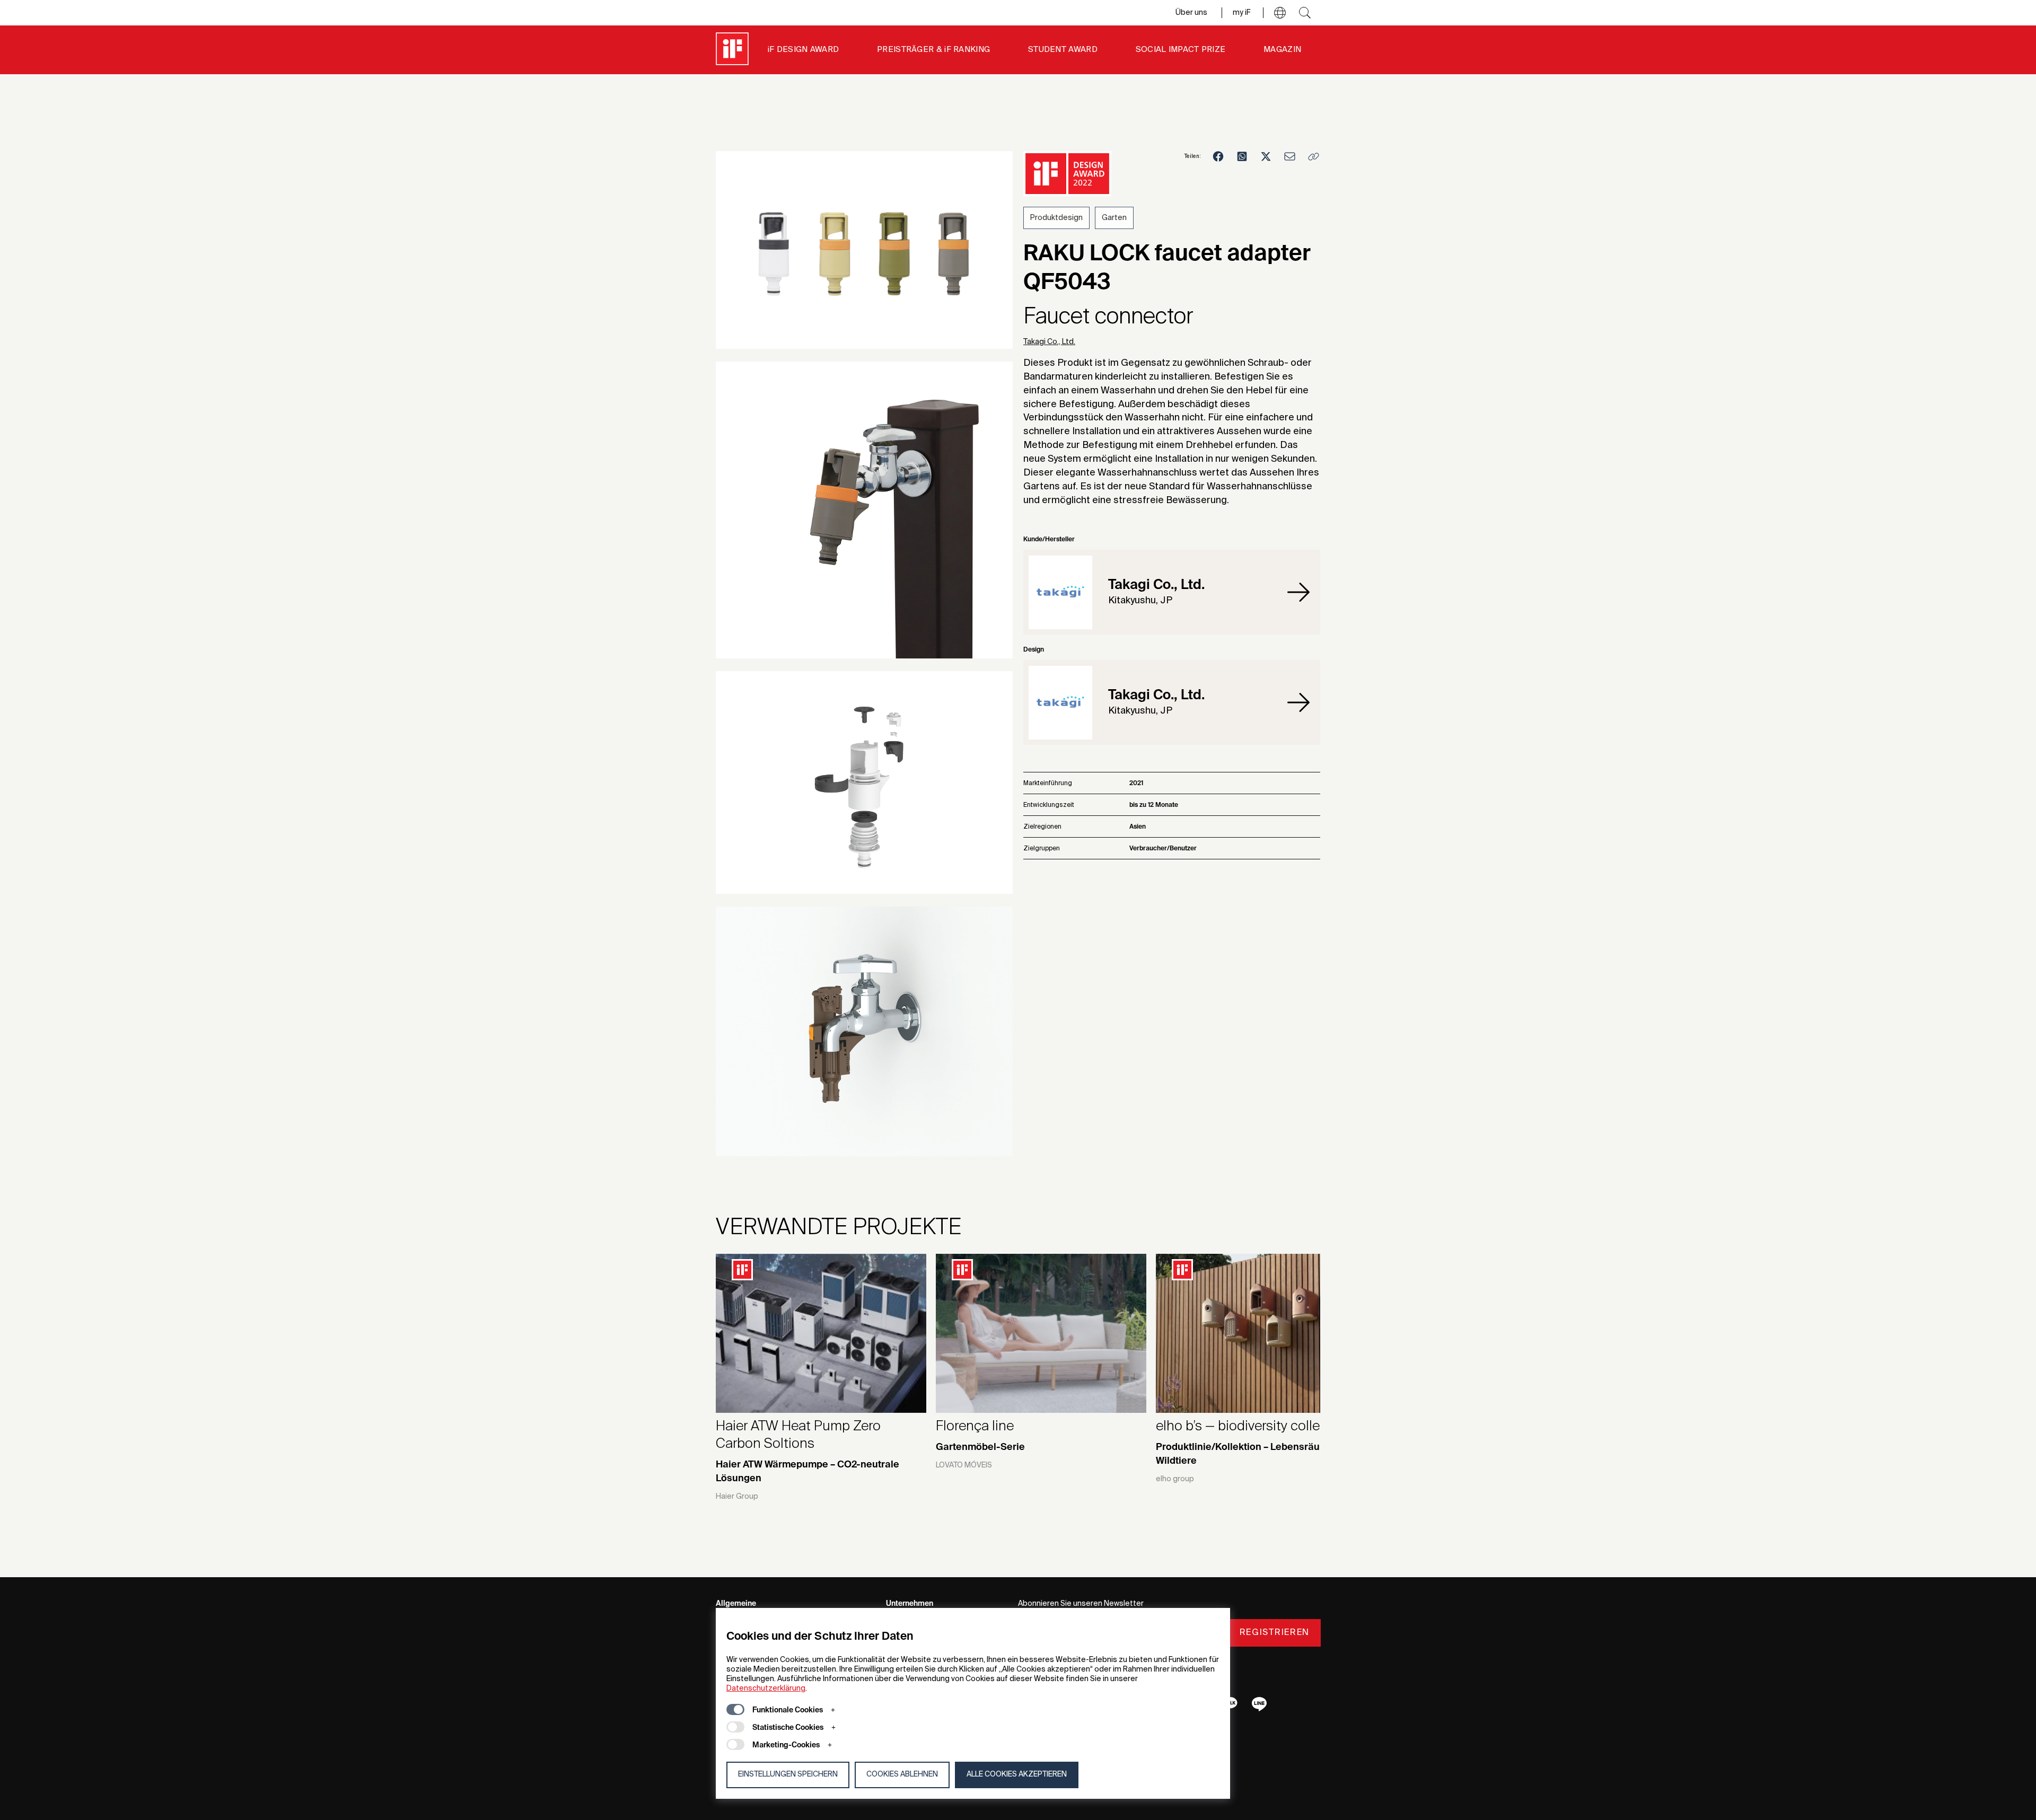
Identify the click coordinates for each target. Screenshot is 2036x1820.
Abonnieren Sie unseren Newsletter (1081, 1604)
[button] (1280, 13)
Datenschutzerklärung (766, 1689)
